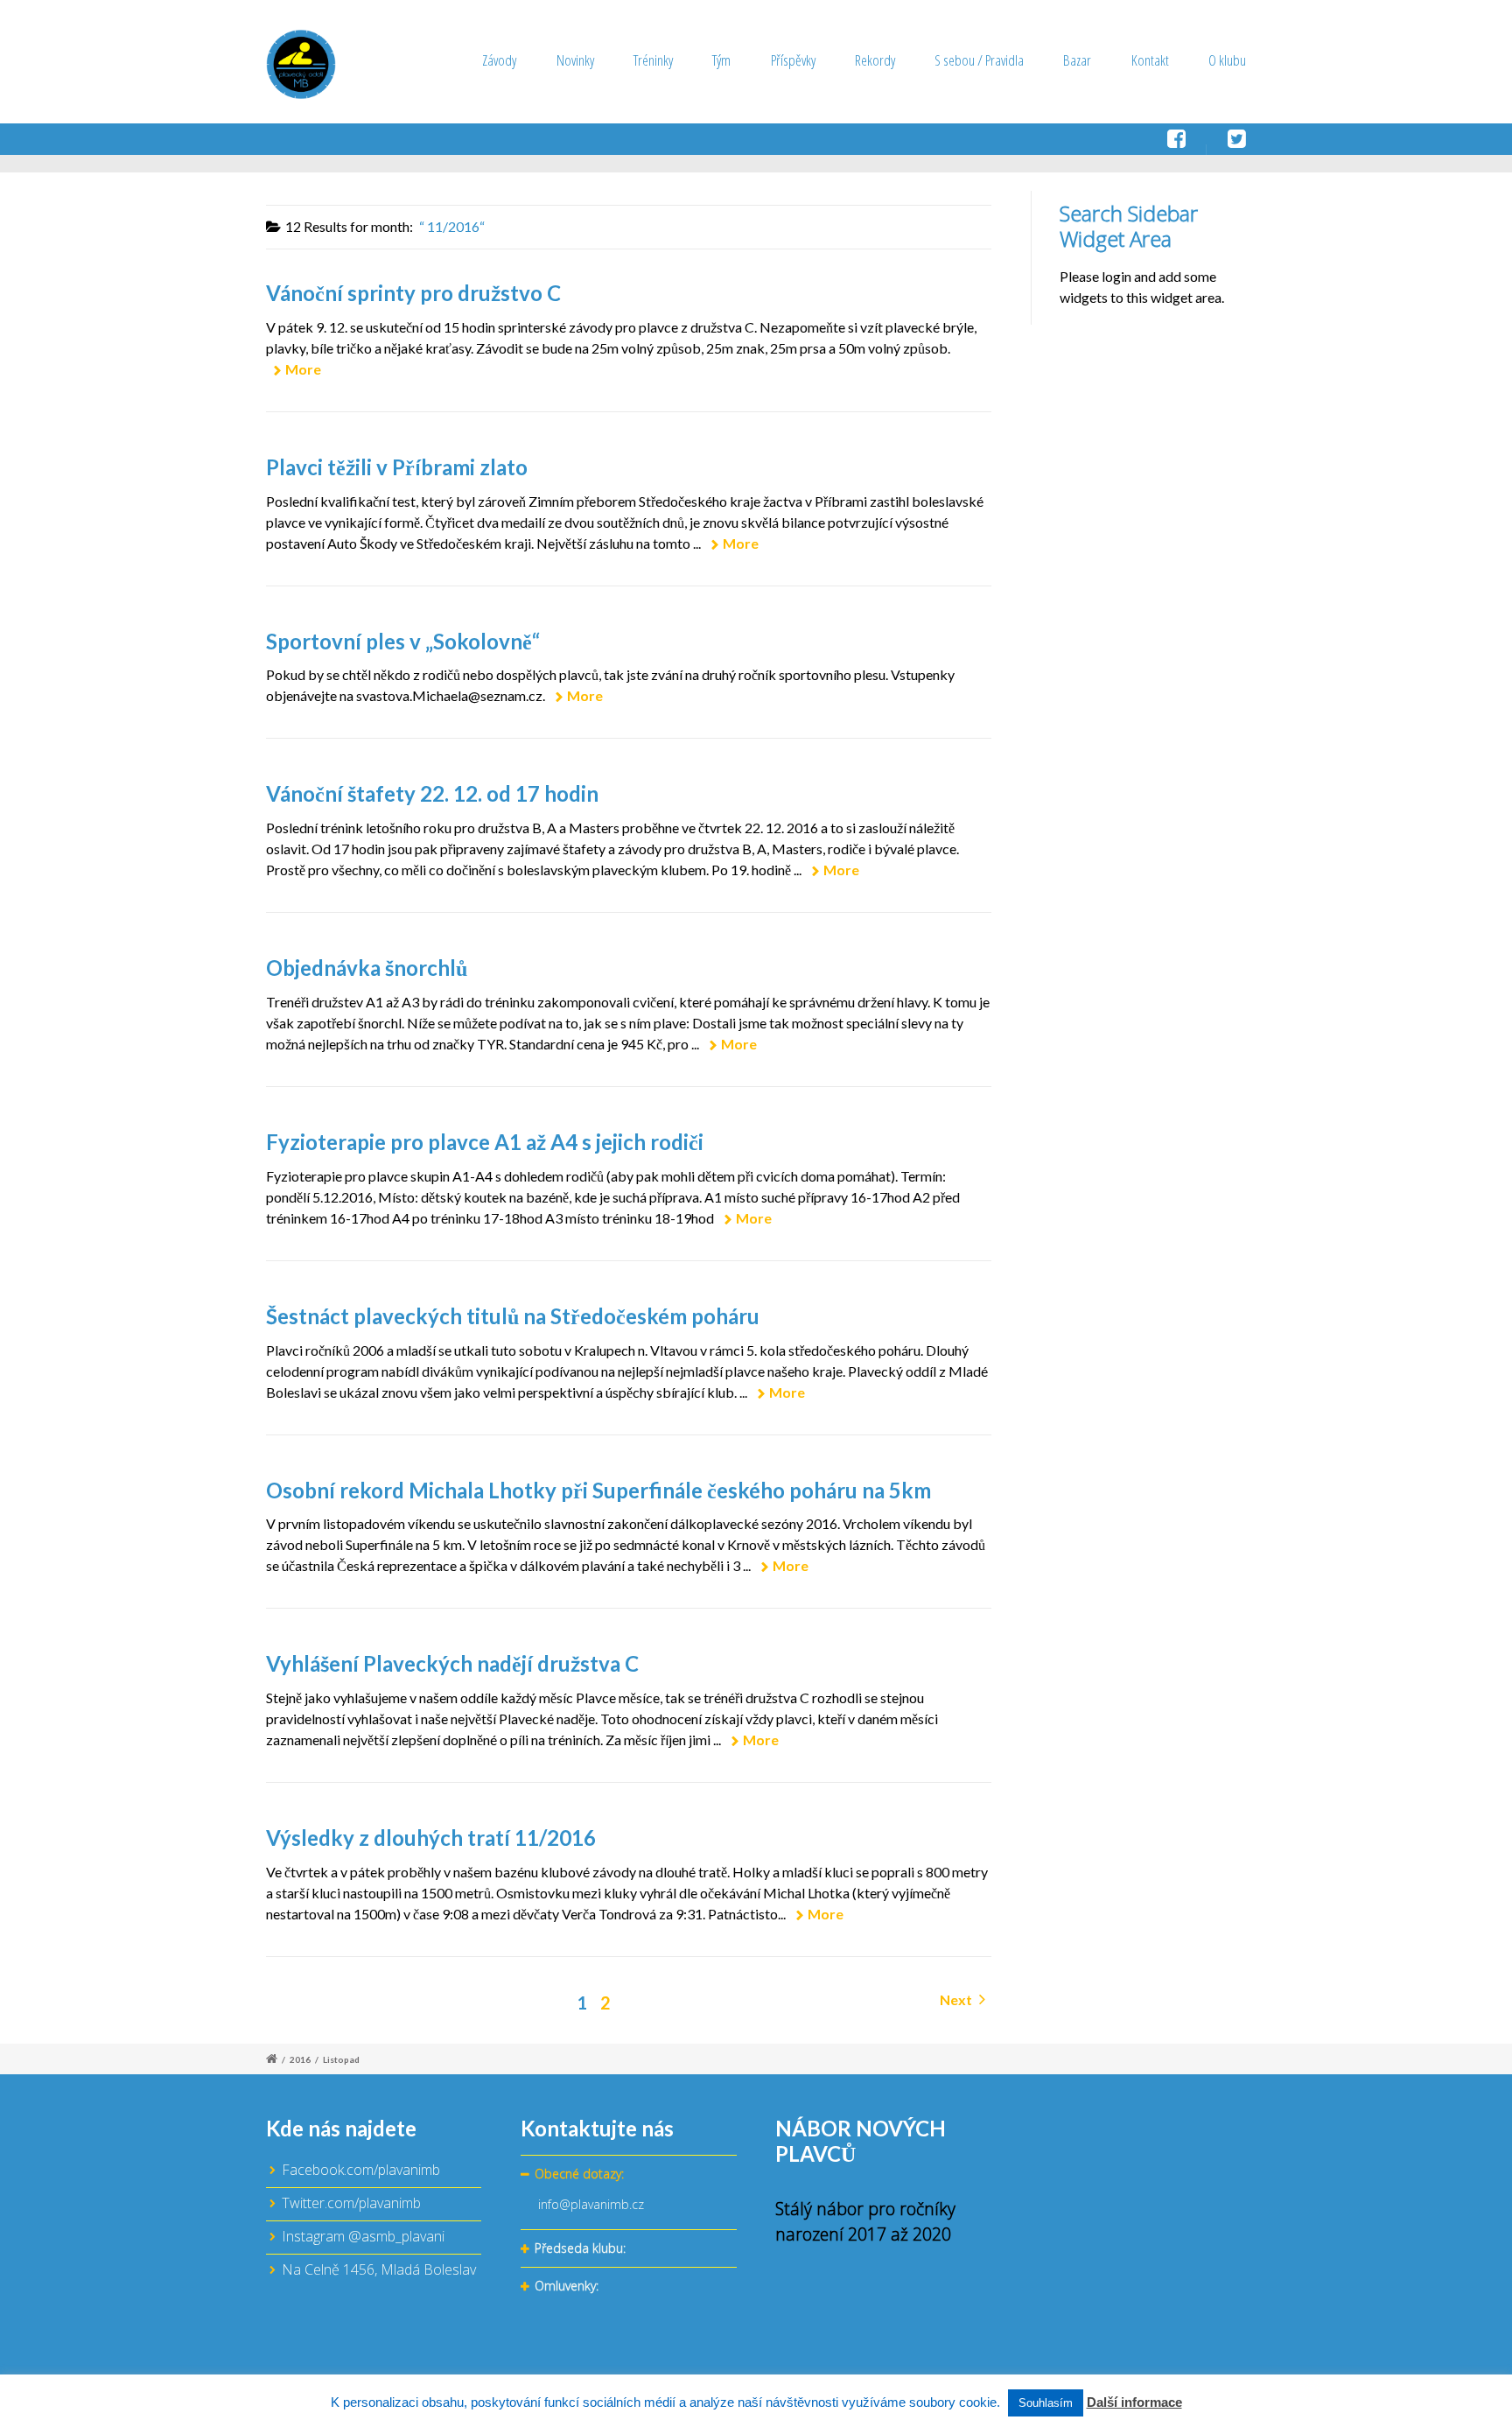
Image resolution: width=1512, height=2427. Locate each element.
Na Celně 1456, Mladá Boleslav (379, 2269)
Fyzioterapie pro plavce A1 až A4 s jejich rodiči (485, 1142)
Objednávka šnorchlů (367, 968)
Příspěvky (793, 60)
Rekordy (875, 60)
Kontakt (1150, 60)
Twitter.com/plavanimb (351, 2203)
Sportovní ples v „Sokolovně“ (403, 641)
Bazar (1077, 60)
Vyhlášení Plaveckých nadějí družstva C (452, 1663)
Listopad (341, 2059)
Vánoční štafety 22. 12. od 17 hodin (432, 793)
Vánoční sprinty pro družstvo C (413, 293)
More (303, 369)
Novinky (575, 60)
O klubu (1227, 60)
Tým (721, 60)
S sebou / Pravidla (979, 60)
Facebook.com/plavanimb (361, 2170)
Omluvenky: (567, 2286)
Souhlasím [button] (1046, 2403)
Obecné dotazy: (579, 2174)
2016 (300, 2059)
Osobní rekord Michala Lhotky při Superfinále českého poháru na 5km (598, 1490)
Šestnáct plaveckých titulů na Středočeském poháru (513, 1316)
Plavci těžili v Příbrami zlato (397, 467)
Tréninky (653, 60)
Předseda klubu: (580, 2248)
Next (957, 1999)
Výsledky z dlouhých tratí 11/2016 (431, 1838)
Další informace (1134, 2402)
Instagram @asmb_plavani (363, 2236)
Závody (499, 60)
